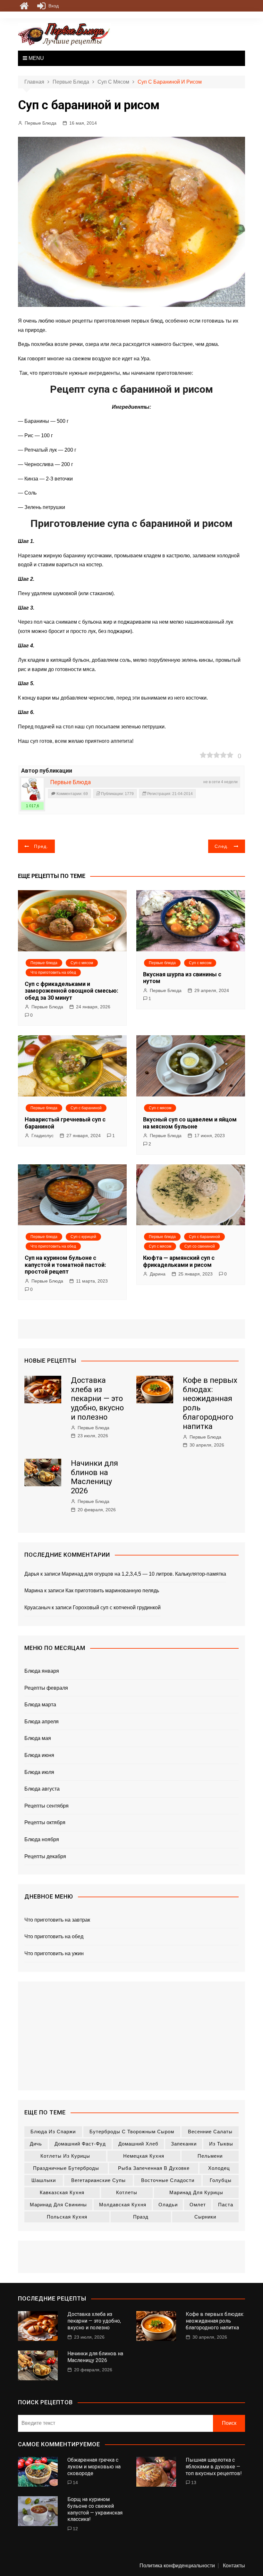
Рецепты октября (45, 1822)
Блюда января (42, 1671)
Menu (36, 58)
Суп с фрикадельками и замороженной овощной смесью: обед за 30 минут (72, 991)
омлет (198, 2205)
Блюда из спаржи (53, 2132)
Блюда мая (38, 1738)
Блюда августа (42, 1789)
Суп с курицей (83, 1237)
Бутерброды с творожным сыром (132, 2132)
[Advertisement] (131, 2036)
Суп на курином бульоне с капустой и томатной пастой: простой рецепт (65, 1265)
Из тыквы (221, 2144)
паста (226, 2205)
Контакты (234, 2566)
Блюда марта (40, 1705)
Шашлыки (44, 2180)
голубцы (221, 2180)
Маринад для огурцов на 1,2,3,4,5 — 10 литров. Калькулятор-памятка (144, 1574)
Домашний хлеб (138, 2144)
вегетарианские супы (98, 2180)
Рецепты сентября (47, 1806)
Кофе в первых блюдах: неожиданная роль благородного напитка (215, 2321)
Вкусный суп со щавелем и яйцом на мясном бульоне (190, 1123)
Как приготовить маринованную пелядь (112, 1591)
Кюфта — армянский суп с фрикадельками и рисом (179, 1261)
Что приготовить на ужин (54, 1953)
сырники (205, 2217)
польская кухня (67, 2217)
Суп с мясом (82, 963)
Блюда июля (39, 1772)
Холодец (219, 2168)
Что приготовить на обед (53, 972)
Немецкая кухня (144, 2156)
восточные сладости (168, 2180)
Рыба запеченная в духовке (154, 2168)
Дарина (158, 1274)
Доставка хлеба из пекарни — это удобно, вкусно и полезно (97, 1399)
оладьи (168, 2205)
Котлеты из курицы (65, 2156)
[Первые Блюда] (32, 789)
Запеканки (184, 2144)
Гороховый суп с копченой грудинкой (117, 1608)
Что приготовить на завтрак (57, 1920)
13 (194, 2482)
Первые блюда (44, 963)
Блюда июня (39, 1755)
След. (222, 846)
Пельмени (210, 2156)
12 (75, 2529)
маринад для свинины (58, 2205)
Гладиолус (42, 1136)
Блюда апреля (42, 1722)
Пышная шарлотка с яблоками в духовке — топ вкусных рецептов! (214, 2467)
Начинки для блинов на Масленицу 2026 (94, 1477)
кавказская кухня (62, 2192)
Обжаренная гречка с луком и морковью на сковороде (94, 2467)
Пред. (41, 846)
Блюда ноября (42, 1839)
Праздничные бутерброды (66, 2168)
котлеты (127, 2192)
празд (141, 2217)
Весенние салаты (210, 2132)
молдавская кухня (123, 2205)
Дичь (36, 2144)
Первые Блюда (41, 123)
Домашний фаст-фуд (80, 2144)
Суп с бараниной (86, 1108)
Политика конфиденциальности (177, 2566)
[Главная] (24, 6)
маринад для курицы (196, 2192)
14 (75, 2482)
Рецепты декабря (45, 1856)
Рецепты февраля (46, 1688)
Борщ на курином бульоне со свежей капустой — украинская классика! (95, 2509)
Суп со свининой (200, 1246)
